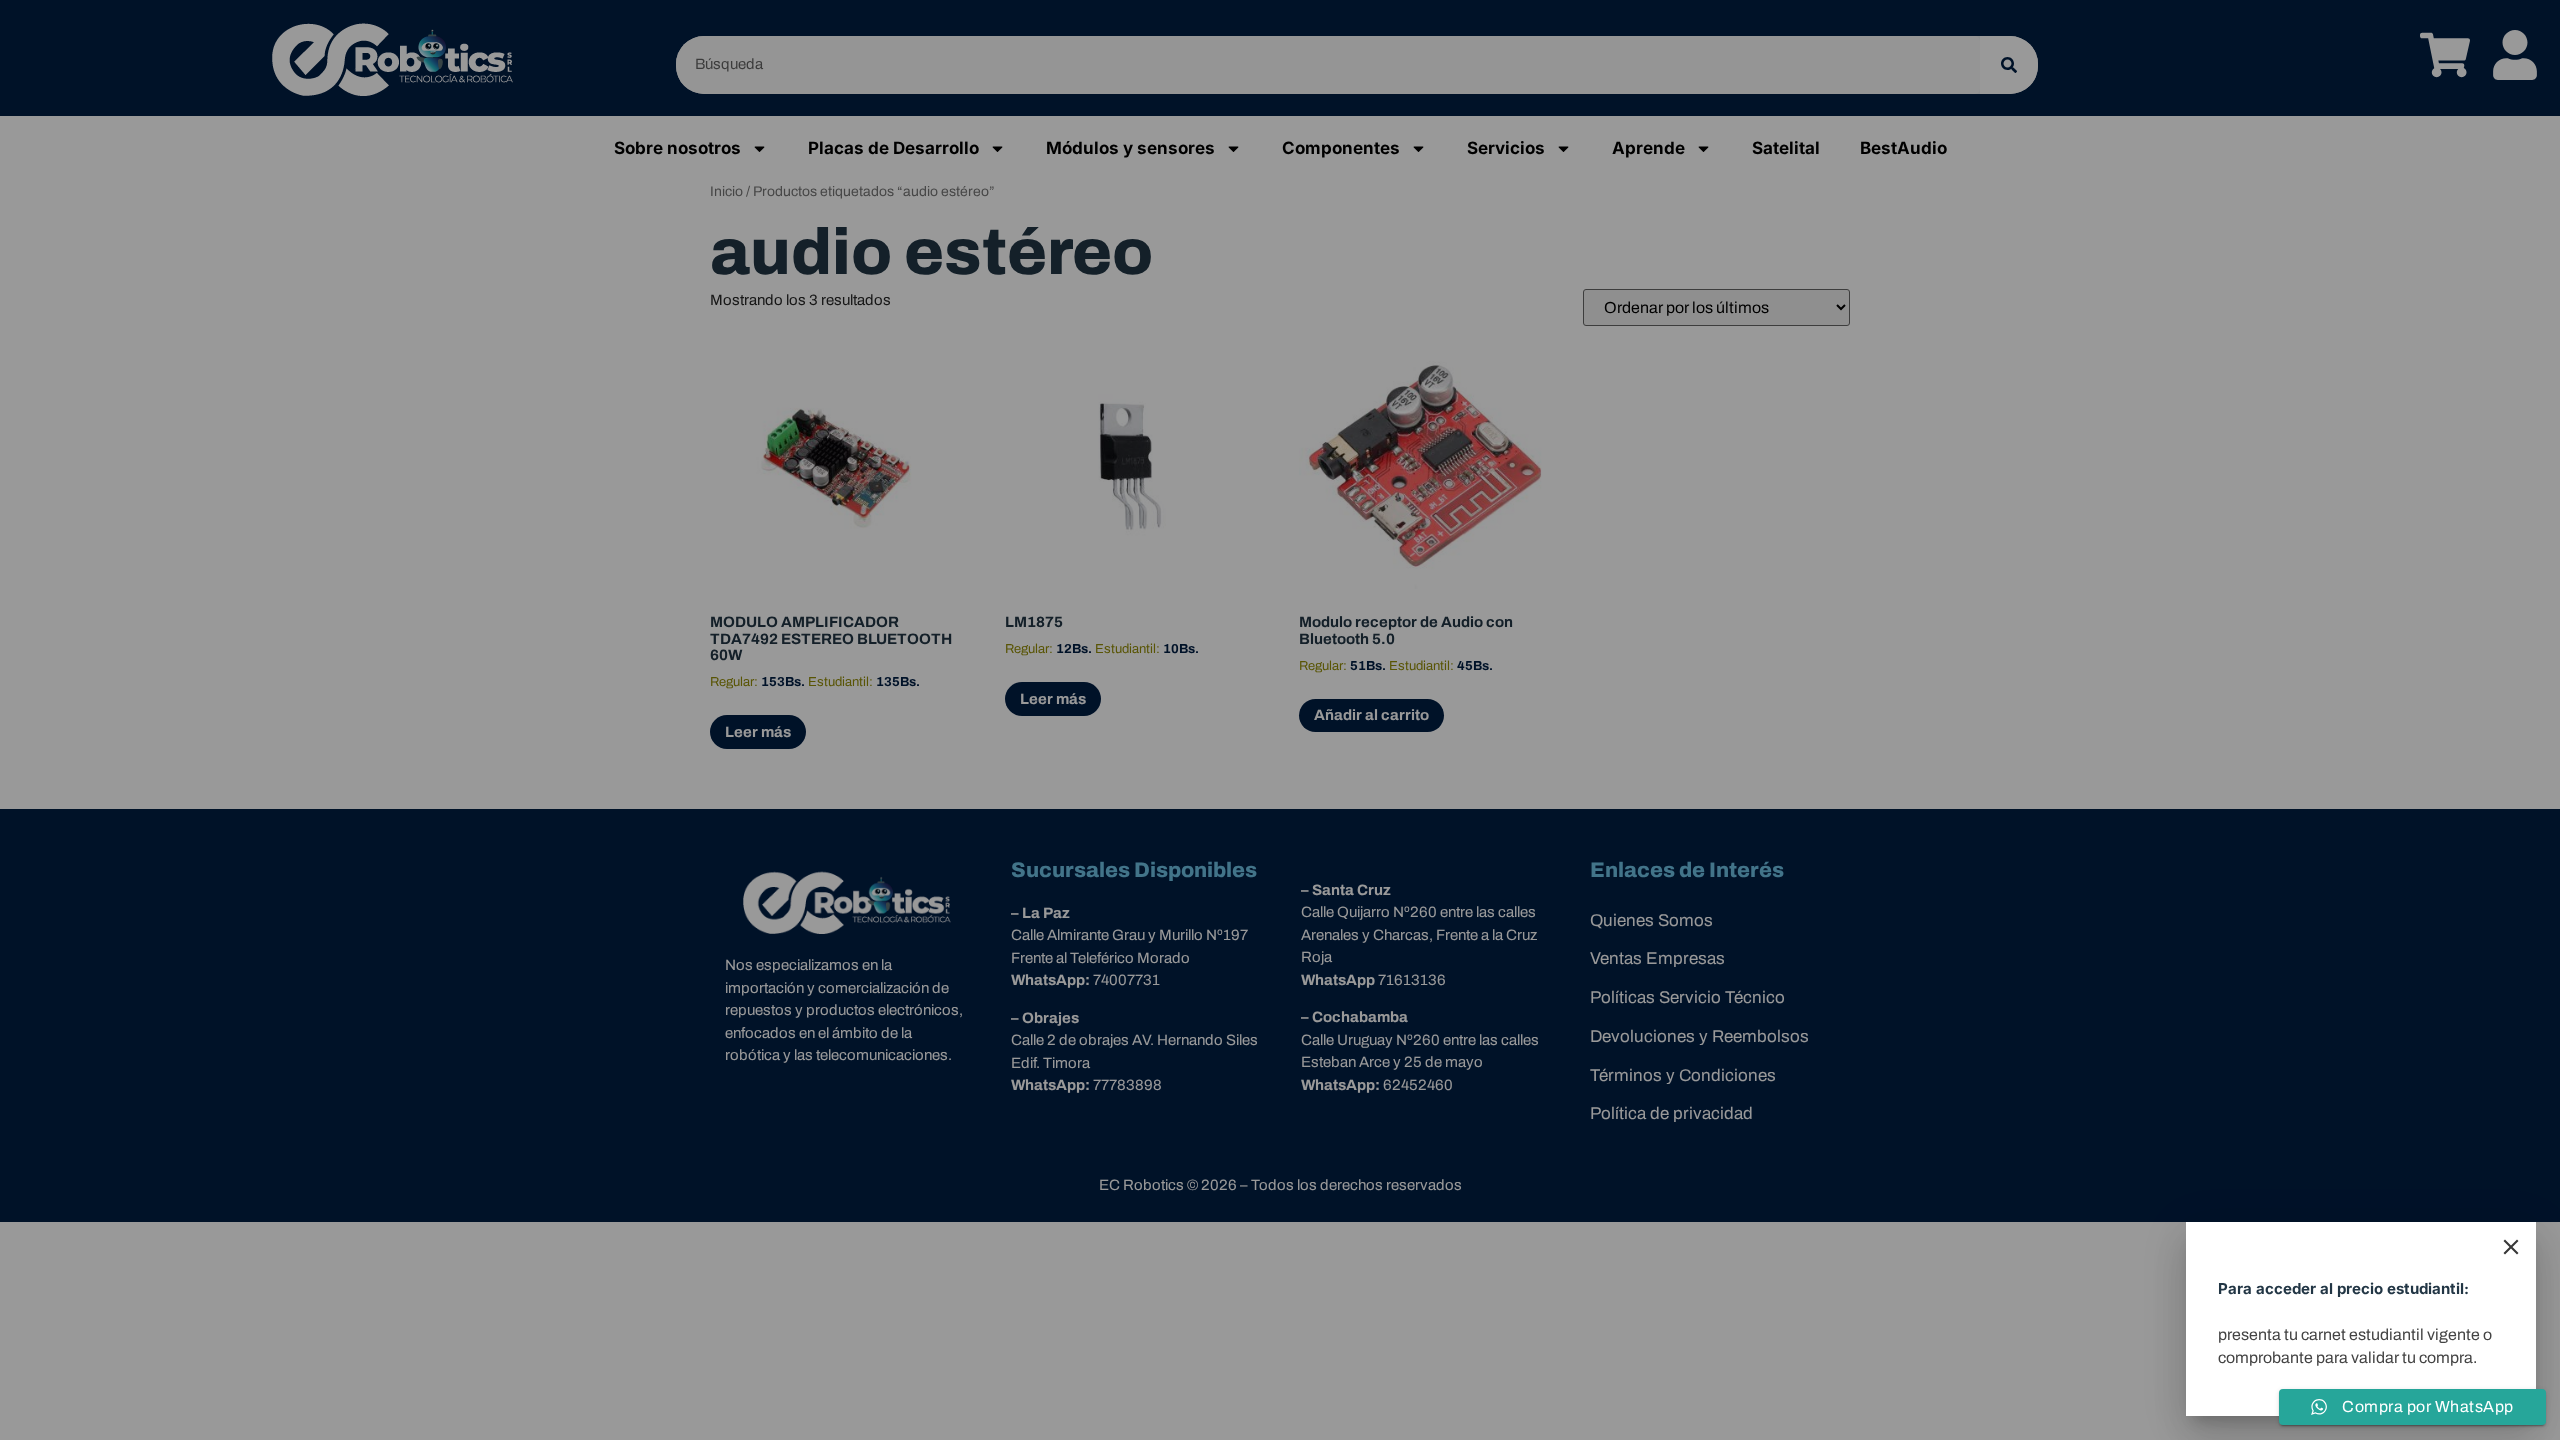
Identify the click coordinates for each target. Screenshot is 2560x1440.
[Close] (2511, 1247)
